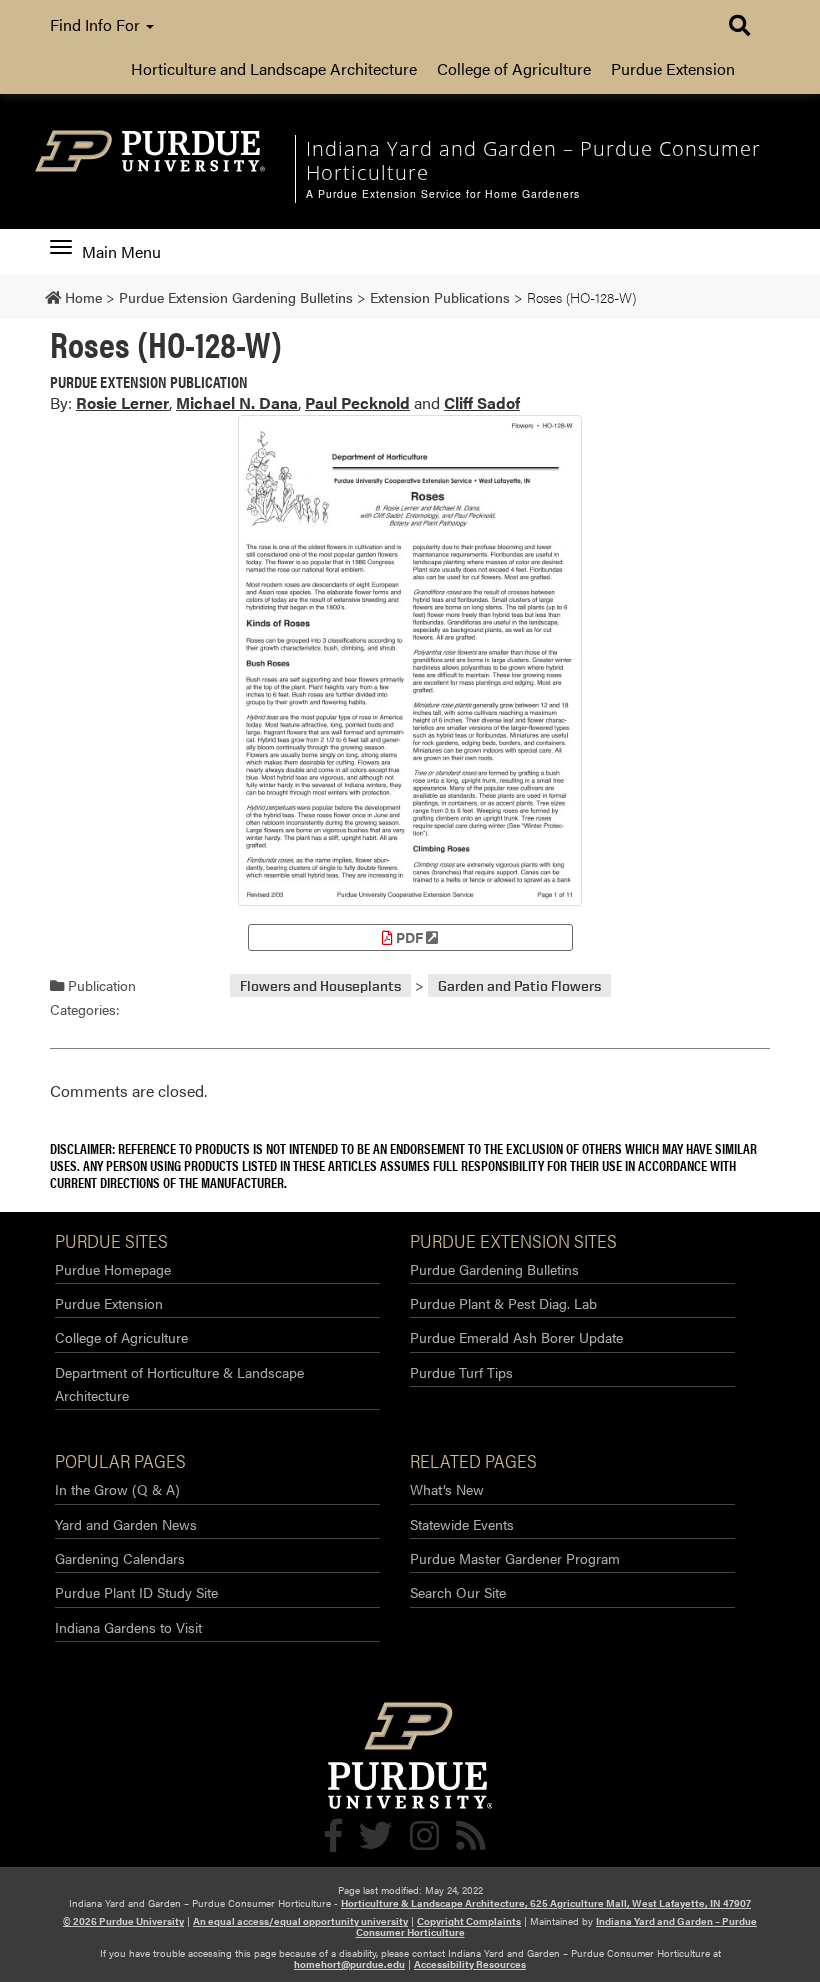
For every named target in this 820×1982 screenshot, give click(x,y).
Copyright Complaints (469, 1921)
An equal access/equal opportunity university (300, 1921)
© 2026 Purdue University (123, 1921)
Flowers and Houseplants (320, 985)
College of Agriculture (514, 68)
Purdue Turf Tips (461, 1372)
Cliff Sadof (482, 402)
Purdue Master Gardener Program (515, 1558)
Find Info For (97, 24)
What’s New (447, 1489)
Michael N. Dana (237, 402)
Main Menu (121, 252)
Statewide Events (462, 1524)
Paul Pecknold (357, 402)
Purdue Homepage (113, 1269)
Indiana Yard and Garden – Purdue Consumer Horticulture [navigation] (533, 160)
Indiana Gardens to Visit (128, 1627)
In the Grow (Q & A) (117, 1489)
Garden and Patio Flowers (519, 985)
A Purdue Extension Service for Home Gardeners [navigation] (443, 194)
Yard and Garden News (126, 1524)
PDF (409, 937)
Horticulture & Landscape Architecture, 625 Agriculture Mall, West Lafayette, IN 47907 (546, 1903)
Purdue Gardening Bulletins (494, 1269)
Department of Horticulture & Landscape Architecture (179, 1383)
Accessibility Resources (470, 1964)
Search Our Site (458, 1592)
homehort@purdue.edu (349, 1964)
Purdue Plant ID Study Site (136, 1592)
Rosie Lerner (122, 402)
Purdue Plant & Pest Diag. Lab (503, 1303)
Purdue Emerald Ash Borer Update (516, 1337)
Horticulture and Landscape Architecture (274, 68)
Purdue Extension (673, 68)
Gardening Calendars (120, 1558)
